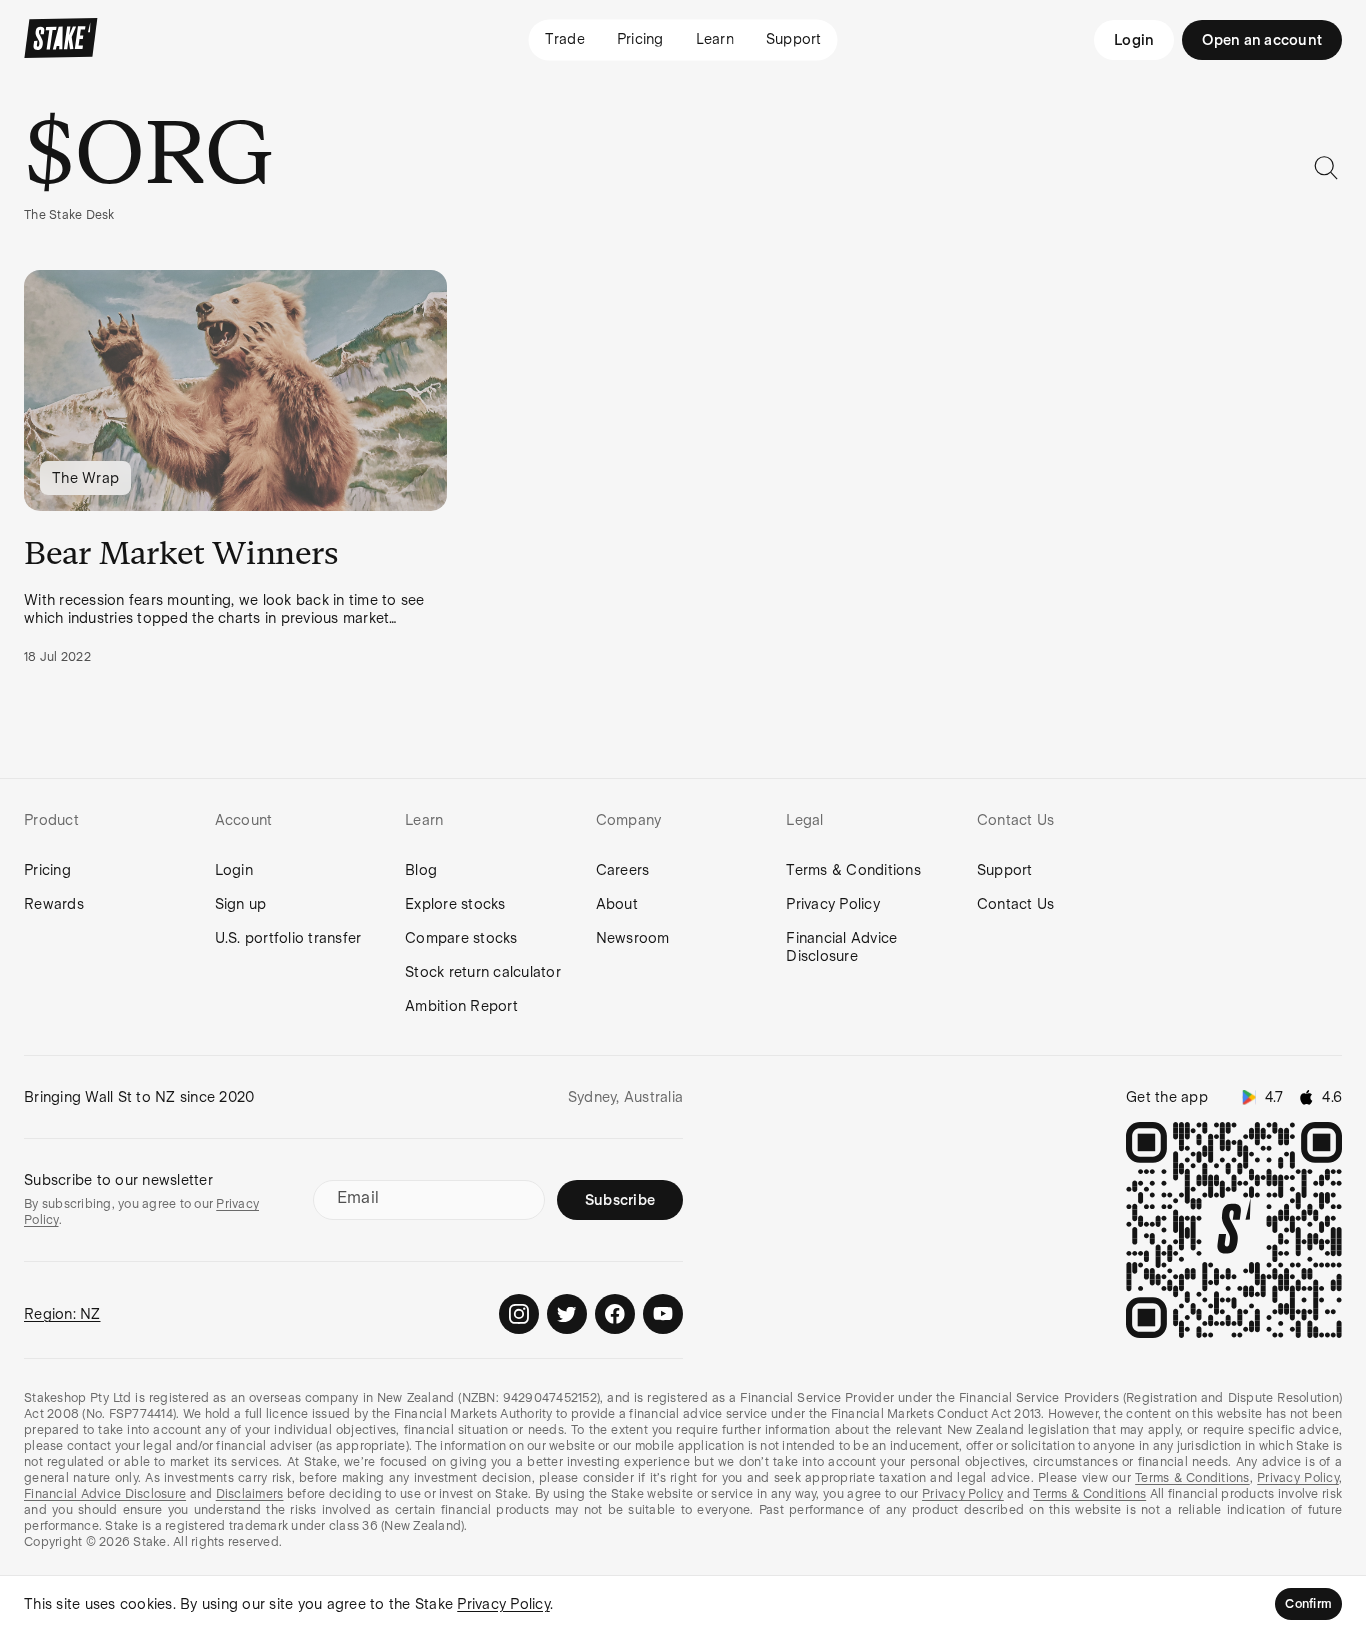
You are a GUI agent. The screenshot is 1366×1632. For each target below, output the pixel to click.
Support (1005, 870)
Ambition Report (461, 1006)
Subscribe (620, 1200)
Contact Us (1016, 904)
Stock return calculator (483, 972)
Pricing (47, 870)
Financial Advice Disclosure (841, 947)
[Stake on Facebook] (615, 1314)
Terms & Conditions (853, 870)
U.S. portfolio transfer (288, 938)
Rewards (54, 904)
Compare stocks (461, 938)
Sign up (241, 904)
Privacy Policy (833, 904)
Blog (421, 870)
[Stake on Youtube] (663, 1314)
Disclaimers (250, 1494)
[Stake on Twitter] (567, 1314)
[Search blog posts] (1326, 168)
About (617, 904)
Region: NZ (62, 1314)
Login (1134, 40)
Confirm (1308, 1604)
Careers (623, 870)
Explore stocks (455, 904)
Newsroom (633, 938)
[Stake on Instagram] (519, 1314)
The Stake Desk (69, 215)
